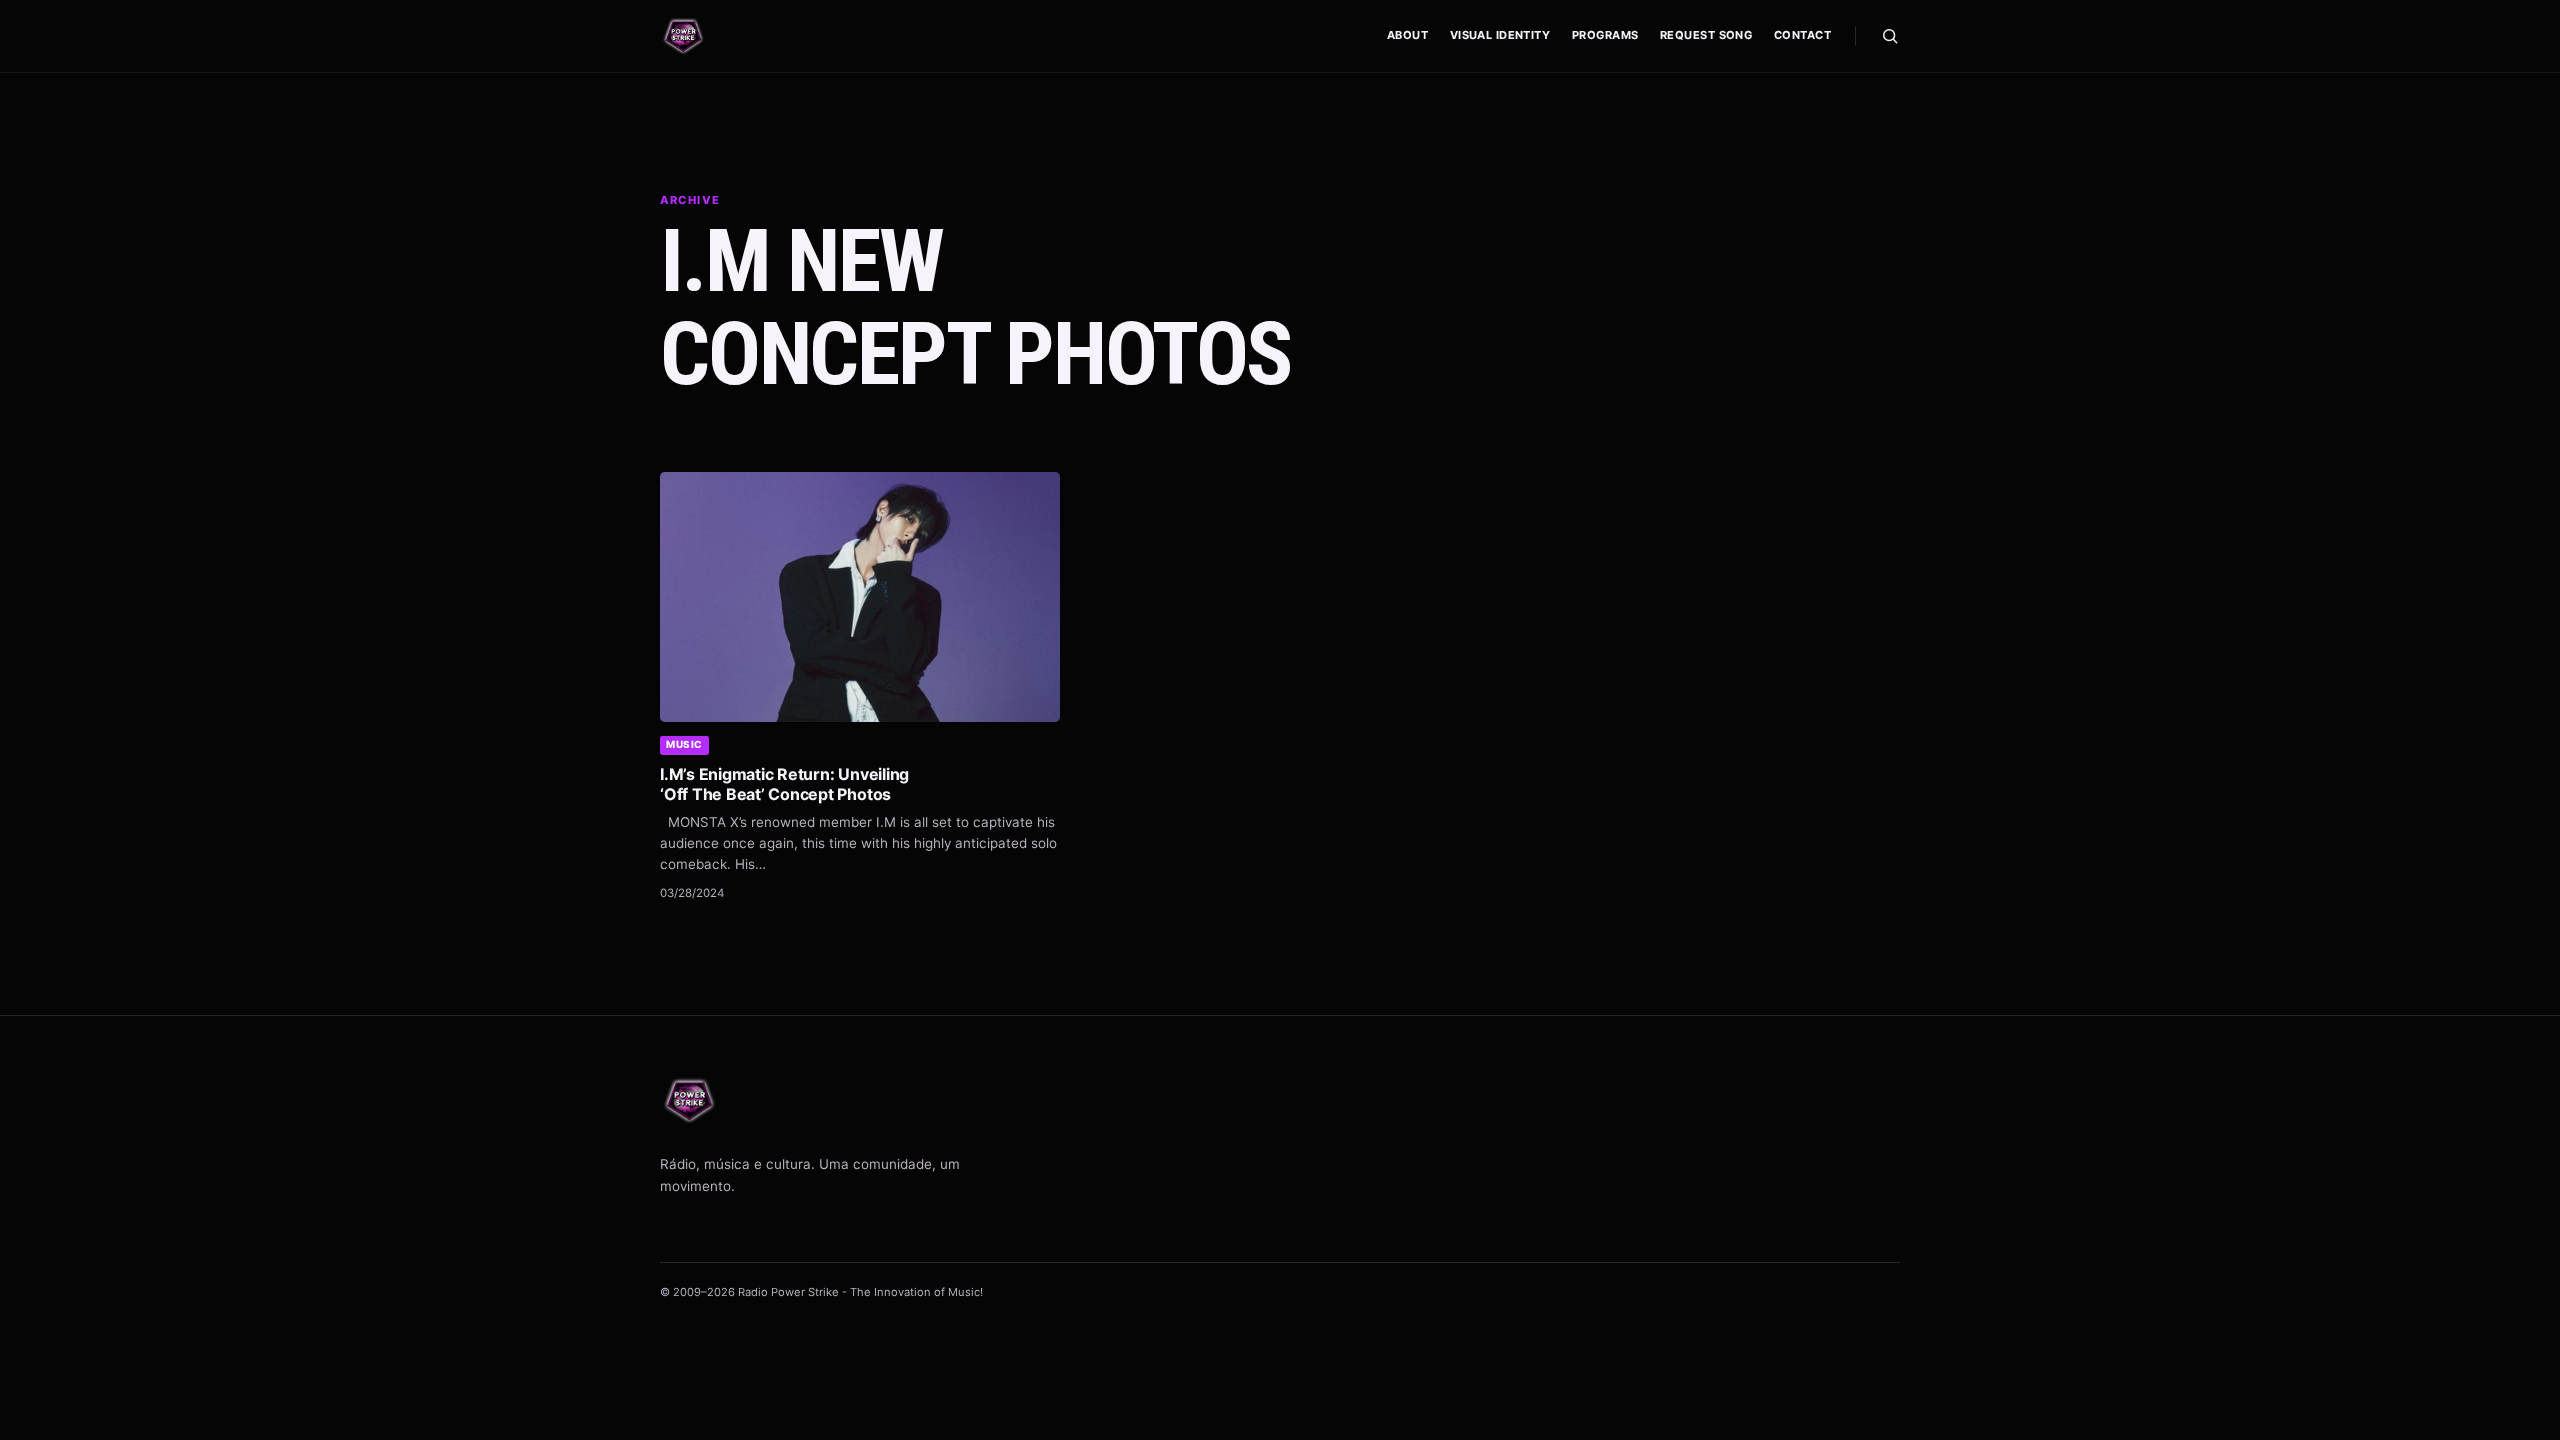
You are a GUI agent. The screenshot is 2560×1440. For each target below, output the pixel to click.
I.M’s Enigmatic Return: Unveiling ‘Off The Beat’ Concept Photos (784, 784)
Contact (1802, 35)
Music (684, 744)
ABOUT (1407, 35)
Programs (1605, 35)
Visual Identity (1500, 35)
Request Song (1706, 35)
